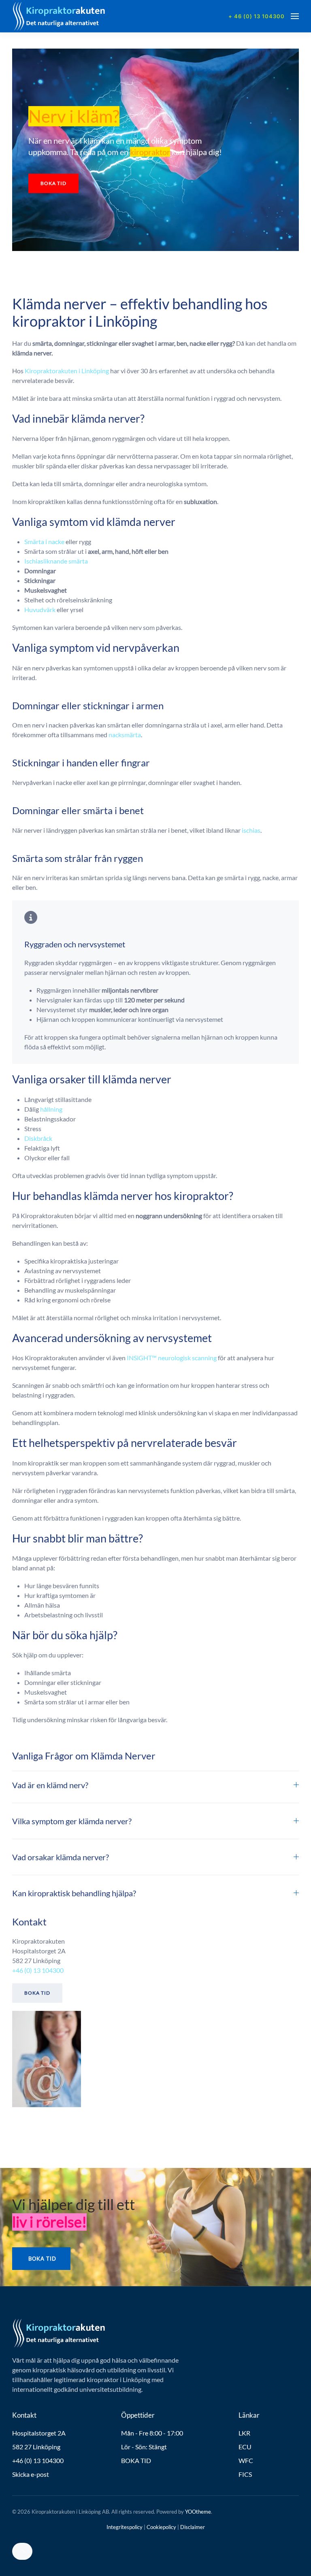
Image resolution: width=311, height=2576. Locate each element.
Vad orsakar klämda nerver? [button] (61, 1857)
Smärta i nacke (44, 541)
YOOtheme (198, 2512)
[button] (295, 16)
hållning (51, 1109)
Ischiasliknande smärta (56, 561)
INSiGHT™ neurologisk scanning (172, 1358)
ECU (245, 2447)
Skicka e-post (31, 2474)
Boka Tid (37, 1993)
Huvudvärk (40, 609)
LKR (244, 2433)
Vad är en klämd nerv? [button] (50, 1785)
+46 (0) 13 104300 (38, 1970)
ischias (251, 830)
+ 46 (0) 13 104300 (257, 16)
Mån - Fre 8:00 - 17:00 (152, 2433)
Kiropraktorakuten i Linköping (67, 371)
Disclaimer (193, 2527)
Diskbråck (38, 1138)
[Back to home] (59, 16)
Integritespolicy (125, 2527)
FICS (245, 2474)
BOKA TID (136, 2460)
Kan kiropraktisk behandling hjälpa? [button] (74, 1893)
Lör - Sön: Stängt (144, 2447)
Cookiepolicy (161, 2527)
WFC (246, 2460)
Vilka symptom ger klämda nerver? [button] (72, 1821)
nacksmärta (125, 735)
